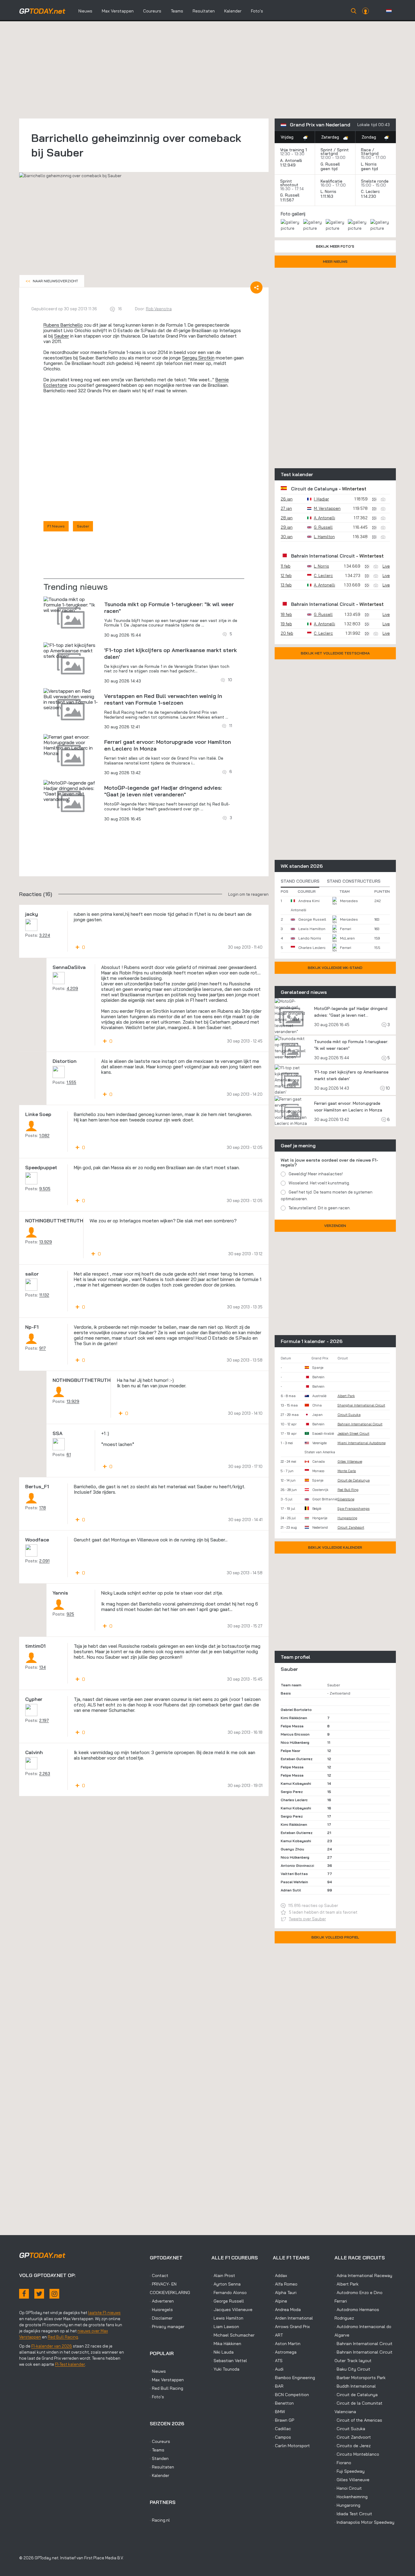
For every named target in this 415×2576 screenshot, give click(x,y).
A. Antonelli (291, 160)
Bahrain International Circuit (323, 556)
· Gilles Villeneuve (352, 2480)
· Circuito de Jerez (353, 2446)
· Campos (282, 2437)
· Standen (159, 2458)
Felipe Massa (292, 1726)
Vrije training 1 (293, 150)
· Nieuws (158, 2371)
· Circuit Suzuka (350, 2429)
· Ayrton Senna (226, 2284)
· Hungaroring (347, 2505)
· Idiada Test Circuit (353, 2514)
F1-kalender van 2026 (52, 2346)
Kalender (233, 11)
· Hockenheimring (351, 2497)
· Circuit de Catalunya (356, 2395)
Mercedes (349, 901)
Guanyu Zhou (292, 1849)
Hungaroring (347, 1518)
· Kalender (159, 2475)
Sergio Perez (292, 1792)
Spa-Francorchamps (354, 1509)
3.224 (45, 935)
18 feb (286, 614)
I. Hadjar (321, 499)
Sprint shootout (289, 183)
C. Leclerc (370, 191)
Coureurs (152, 11)
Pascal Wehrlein (294, 1882)
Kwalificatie (331, 181)
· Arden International (293, 2318)
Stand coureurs (300, 881)
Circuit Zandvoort (351, 1527)
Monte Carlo (347, 1471)
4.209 (72, 988)
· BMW (279, 2412)
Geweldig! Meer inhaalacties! (316, 1174)
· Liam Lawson (225, 2327)
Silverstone (346, 1499)
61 (69, 1455)
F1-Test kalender (70, 2364)
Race (366, 150)
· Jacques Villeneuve (232, 2310)
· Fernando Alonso (229, 2293)
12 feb (286, 575)
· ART (278, 2335)
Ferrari (346, 929)
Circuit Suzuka (349, 1415)
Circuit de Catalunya (314, 489)
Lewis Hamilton (312, 929)
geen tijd (330, 169)
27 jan (286, 508)
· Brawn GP (283, 2420)
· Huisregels (161, 2310)
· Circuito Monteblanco (357, 2454)
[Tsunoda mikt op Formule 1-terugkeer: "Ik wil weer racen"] (71, 605)
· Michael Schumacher (233, 2335)
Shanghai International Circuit (361, 1405)
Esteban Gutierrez (297, 1759)
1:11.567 (288, 200)
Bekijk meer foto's (335, 246)
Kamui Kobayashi (296, 1783)
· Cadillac (282, 2429)
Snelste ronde (375, 181)
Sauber (62, 336)
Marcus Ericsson (295, 1734)
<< (52, 281)
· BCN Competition (291, 2395)
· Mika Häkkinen (226, 2344)
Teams (177, 11)
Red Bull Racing (63, 2337)
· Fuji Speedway (350, 2471)
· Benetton (283, 2403)
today (42, 11)
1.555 (71, 1082)
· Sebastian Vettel (229, 2361)
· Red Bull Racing (166, 2388)
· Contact (159, 2275)
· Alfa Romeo (285, 2284)
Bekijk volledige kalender (335, 1547)
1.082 (44, 1135)
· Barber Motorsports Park (360, 2378)
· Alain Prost (223, 2275)
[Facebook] (24, 2294)
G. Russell (330, 164)
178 (43, 1508)
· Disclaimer (161, 2318)
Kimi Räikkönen (294, 1718)
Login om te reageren (248, 894)
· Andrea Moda (287, 2310)
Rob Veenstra (159, 309)
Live (386, 566)
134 (43, 1667)
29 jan (287, 527)
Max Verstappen (118, 11)
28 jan (287, 518)
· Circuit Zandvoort (353, 2437)
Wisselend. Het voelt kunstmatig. (319, 1183)
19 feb (286, 624)
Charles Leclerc (312, 948)
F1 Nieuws (56, 526)
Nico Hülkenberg (295, 1742)
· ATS (278, 2361)
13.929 (46, 1242)
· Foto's (157, 2397)
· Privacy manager (167, 2327)
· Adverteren (162, 2301)
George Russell (312, 919)
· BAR (278, 2386)
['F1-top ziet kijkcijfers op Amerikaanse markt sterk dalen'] (71, 651)
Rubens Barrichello (63, 325)
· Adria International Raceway (363, 2275)
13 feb (286, 585)
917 (43, 1348)
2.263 (45, 1774)
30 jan (287, 537)
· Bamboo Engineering (294, 2378)
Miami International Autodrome (362, 1443)
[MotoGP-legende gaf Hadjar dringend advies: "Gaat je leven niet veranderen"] (71, 791)
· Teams (157, 2450)
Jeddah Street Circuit (353, 1434)
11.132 (44, 1295)
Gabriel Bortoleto (296, 1710)
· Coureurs (160, 2441)
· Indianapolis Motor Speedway (364, 2522)
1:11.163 (328, 196)
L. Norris (369, 164)
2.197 (44, 1720)
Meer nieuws (335, 261)
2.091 (44, 1561)
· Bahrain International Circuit (364, 2344)
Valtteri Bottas (294, 1874)
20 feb (287, 633)
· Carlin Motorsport (291, 2446)
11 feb (286, 566)
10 (387, 1088)
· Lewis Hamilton (227, 2318)
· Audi (278, 2369)
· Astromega (285, 2352)
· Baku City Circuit (352, 2369)
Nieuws (85, 11)
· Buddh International (355, 2386)
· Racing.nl (160, 2520)
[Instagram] (54, 2294)
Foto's (257, 11)
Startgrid (370, 153)
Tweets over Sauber (307, 1919)
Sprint (326, 150)
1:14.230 (369, 196)
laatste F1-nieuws (104, 2313)
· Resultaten (162, 2467)
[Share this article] (256, 287)
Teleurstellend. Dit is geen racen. (320, 1208)
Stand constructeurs (354, 881)
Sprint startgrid (335, 152)
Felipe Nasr (290, 1751)
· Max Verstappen (167, 2380)
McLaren (347, 938)
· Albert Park (346, 2284)
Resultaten (204, 11)
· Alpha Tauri (285, 2293)
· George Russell (228, 2301)
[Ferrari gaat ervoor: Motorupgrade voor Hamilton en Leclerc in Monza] (71, 745)
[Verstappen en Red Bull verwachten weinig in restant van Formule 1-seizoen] (71, 699)
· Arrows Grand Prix (291, 2327)
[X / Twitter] (39, 2294)
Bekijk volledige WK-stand (335, 968)
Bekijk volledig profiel (335, 1937)
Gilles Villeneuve (350, 1461)
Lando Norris (310, 938)
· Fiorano (343, 2463)
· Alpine (280, 2301)
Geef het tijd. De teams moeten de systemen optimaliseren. (327, 1195)
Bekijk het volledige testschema (335, 653)
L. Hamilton (324, 537)
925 (70, 1614)
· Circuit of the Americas (358, 2420)
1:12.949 (288, 165)
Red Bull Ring (348, 1490)
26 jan (287, 499)
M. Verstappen (327, 508)
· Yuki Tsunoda (225, 2369)
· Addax (280, 2275)
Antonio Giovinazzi (297, 1865)
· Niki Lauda (223, 2352)
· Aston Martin (287, 2344)
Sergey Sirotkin (198, 358)
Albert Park (346, 1396)
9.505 (45, 1189)
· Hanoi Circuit (348, 2488)
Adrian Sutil (291, 1890)
